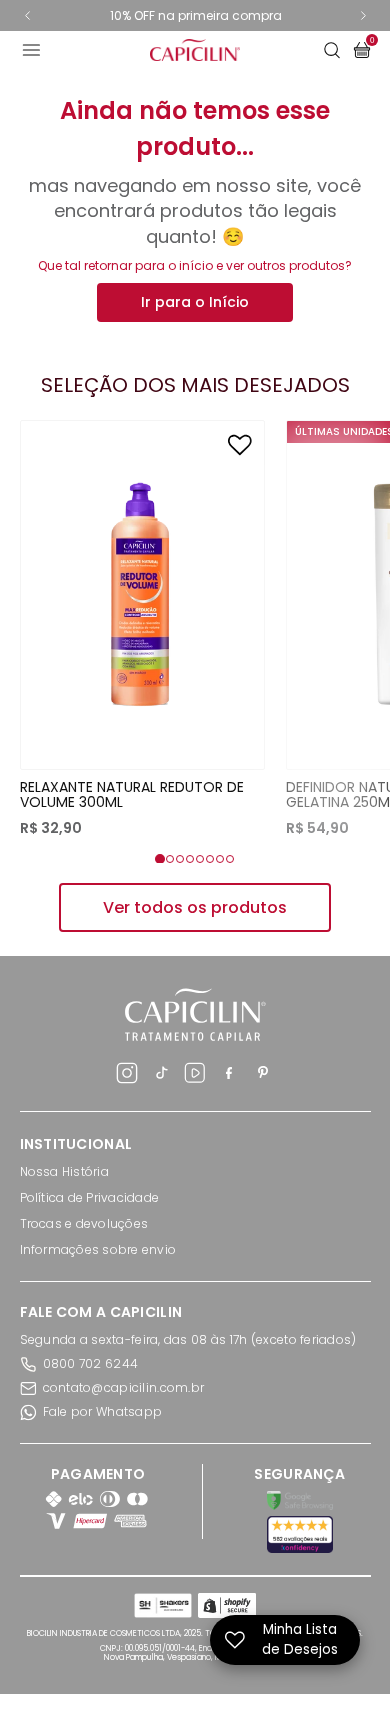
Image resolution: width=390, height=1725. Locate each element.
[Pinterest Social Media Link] (263, 1075)
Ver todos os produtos (195, 907)
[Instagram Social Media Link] (127, 1075)
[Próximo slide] (363, 15)
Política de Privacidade (90, 1197)
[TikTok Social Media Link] (161, 1075)
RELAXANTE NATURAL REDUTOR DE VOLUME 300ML (132, 794)
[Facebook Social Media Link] (229, 1075)
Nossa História (64, 1171)
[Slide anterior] (27, 15)
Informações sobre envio (98, 1249)
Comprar (142, 729)
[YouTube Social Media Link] (195, 1075)
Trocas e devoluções (84, 1223)
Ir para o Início (195, 302)
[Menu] (46, 50)
